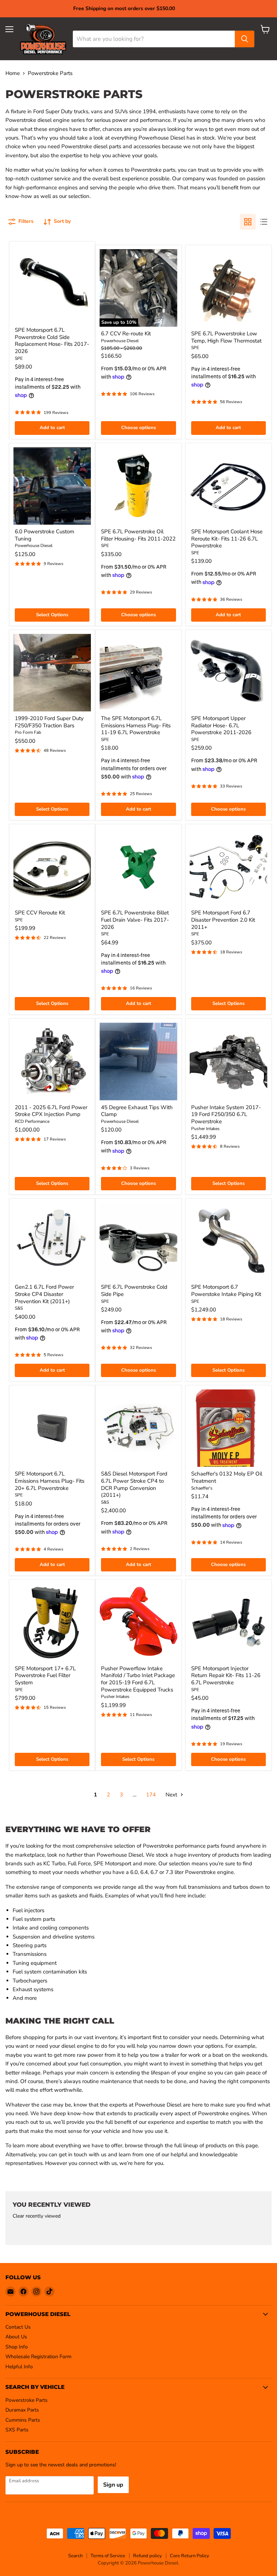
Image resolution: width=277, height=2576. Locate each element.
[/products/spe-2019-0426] (228, 867)
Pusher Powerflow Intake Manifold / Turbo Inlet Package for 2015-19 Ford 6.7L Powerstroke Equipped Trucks (138, 1679)
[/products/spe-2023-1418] (52, 284)
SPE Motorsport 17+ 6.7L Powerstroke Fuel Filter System (45, 1675)
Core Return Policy (190, 2556)
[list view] (264, 222)
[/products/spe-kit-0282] (52, 867)
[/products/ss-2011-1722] (138, 1428)
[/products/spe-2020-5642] (138, 867)
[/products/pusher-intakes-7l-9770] (228, 1061)
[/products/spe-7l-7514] (228, 288)
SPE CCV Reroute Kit (40, 913)
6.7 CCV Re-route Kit (126, 334)
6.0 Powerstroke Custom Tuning (45, 535)
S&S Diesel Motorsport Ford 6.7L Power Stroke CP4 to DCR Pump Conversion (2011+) (134, 1484)
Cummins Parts (23, 2420)
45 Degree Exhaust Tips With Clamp (137, 1111)
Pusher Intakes (205, 1129)
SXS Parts (17, 2430)
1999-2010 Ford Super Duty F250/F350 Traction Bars (49, 722)
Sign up (113, 2485)
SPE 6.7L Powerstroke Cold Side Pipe (134, 1291)
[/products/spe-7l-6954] (228, 673)
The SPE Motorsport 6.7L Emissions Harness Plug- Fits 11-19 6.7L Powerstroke (136, 725)
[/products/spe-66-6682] (228, 486)
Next (172, 1795)
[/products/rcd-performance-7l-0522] (52, 1061)
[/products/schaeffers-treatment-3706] (228, 1428)
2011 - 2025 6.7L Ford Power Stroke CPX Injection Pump (51, 1111)
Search (75, 2556)
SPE (19, 358)
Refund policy (148, 2556)
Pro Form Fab (28, 732)
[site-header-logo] (43, 39)
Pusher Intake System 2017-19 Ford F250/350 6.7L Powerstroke (226, 1114)
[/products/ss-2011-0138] (52, 1241)
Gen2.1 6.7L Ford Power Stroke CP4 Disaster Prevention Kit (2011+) (44, 1294)
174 (151, 1795)
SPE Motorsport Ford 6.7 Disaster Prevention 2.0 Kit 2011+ (223, 920)
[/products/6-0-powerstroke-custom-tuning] (52, 486)
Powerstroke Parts (27, 2400)
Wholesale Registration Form (38, 2357)
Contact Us (18, 2327)
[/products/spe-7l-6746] (52, 1622)
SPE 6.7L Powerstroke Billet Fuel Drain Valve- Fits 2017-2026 (135, 920)
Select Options (52, 615)
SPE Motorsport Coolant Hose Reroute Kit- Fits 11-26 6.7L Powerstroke (227, 539)
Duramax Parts (22, 2410)
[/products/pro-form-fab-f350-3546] (52, 673)
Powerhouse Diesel (120, 341)
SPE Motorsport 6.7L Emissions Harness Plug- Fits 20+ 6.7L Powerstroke (50, 1481)
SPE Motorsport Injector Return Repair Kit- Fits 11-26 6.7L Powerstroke (226, 1675)
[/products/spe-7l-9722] (52, 1428)
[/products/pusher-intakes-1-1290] (138, 1622)
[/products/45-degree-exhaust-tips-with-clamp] (138, 1061)
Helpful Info (19, 2367)
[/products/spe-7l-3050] (138, 1241)
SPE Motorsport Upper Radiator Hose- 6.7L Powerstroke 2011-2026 (221, 725)
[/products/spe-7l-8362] (138, 673)
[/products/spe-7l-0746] (228, 1622)
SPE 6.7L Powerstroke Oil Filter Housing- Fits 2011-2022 (138, 535)
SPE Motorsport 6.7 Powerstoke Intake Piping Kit (226, 1291)
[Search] (245, 39)
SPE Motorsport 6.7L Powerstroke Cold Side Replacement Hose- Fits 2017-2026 (52, 341)
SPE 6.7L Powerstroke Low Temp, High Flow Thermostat (226, 337)
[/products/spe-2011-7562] (138, 486)
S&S (19, 1308)
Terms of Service (108, 2556)
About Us (16, 2337)
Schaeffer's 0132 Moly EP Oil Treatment (227, 1477)
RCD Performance (32, 1121)
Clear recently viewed (37, 2216)
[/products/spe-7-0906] (228, 1241)
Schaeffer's (202, 1488)
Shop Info (17, 2347)
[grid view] (248, 222)
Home (13, 73)
